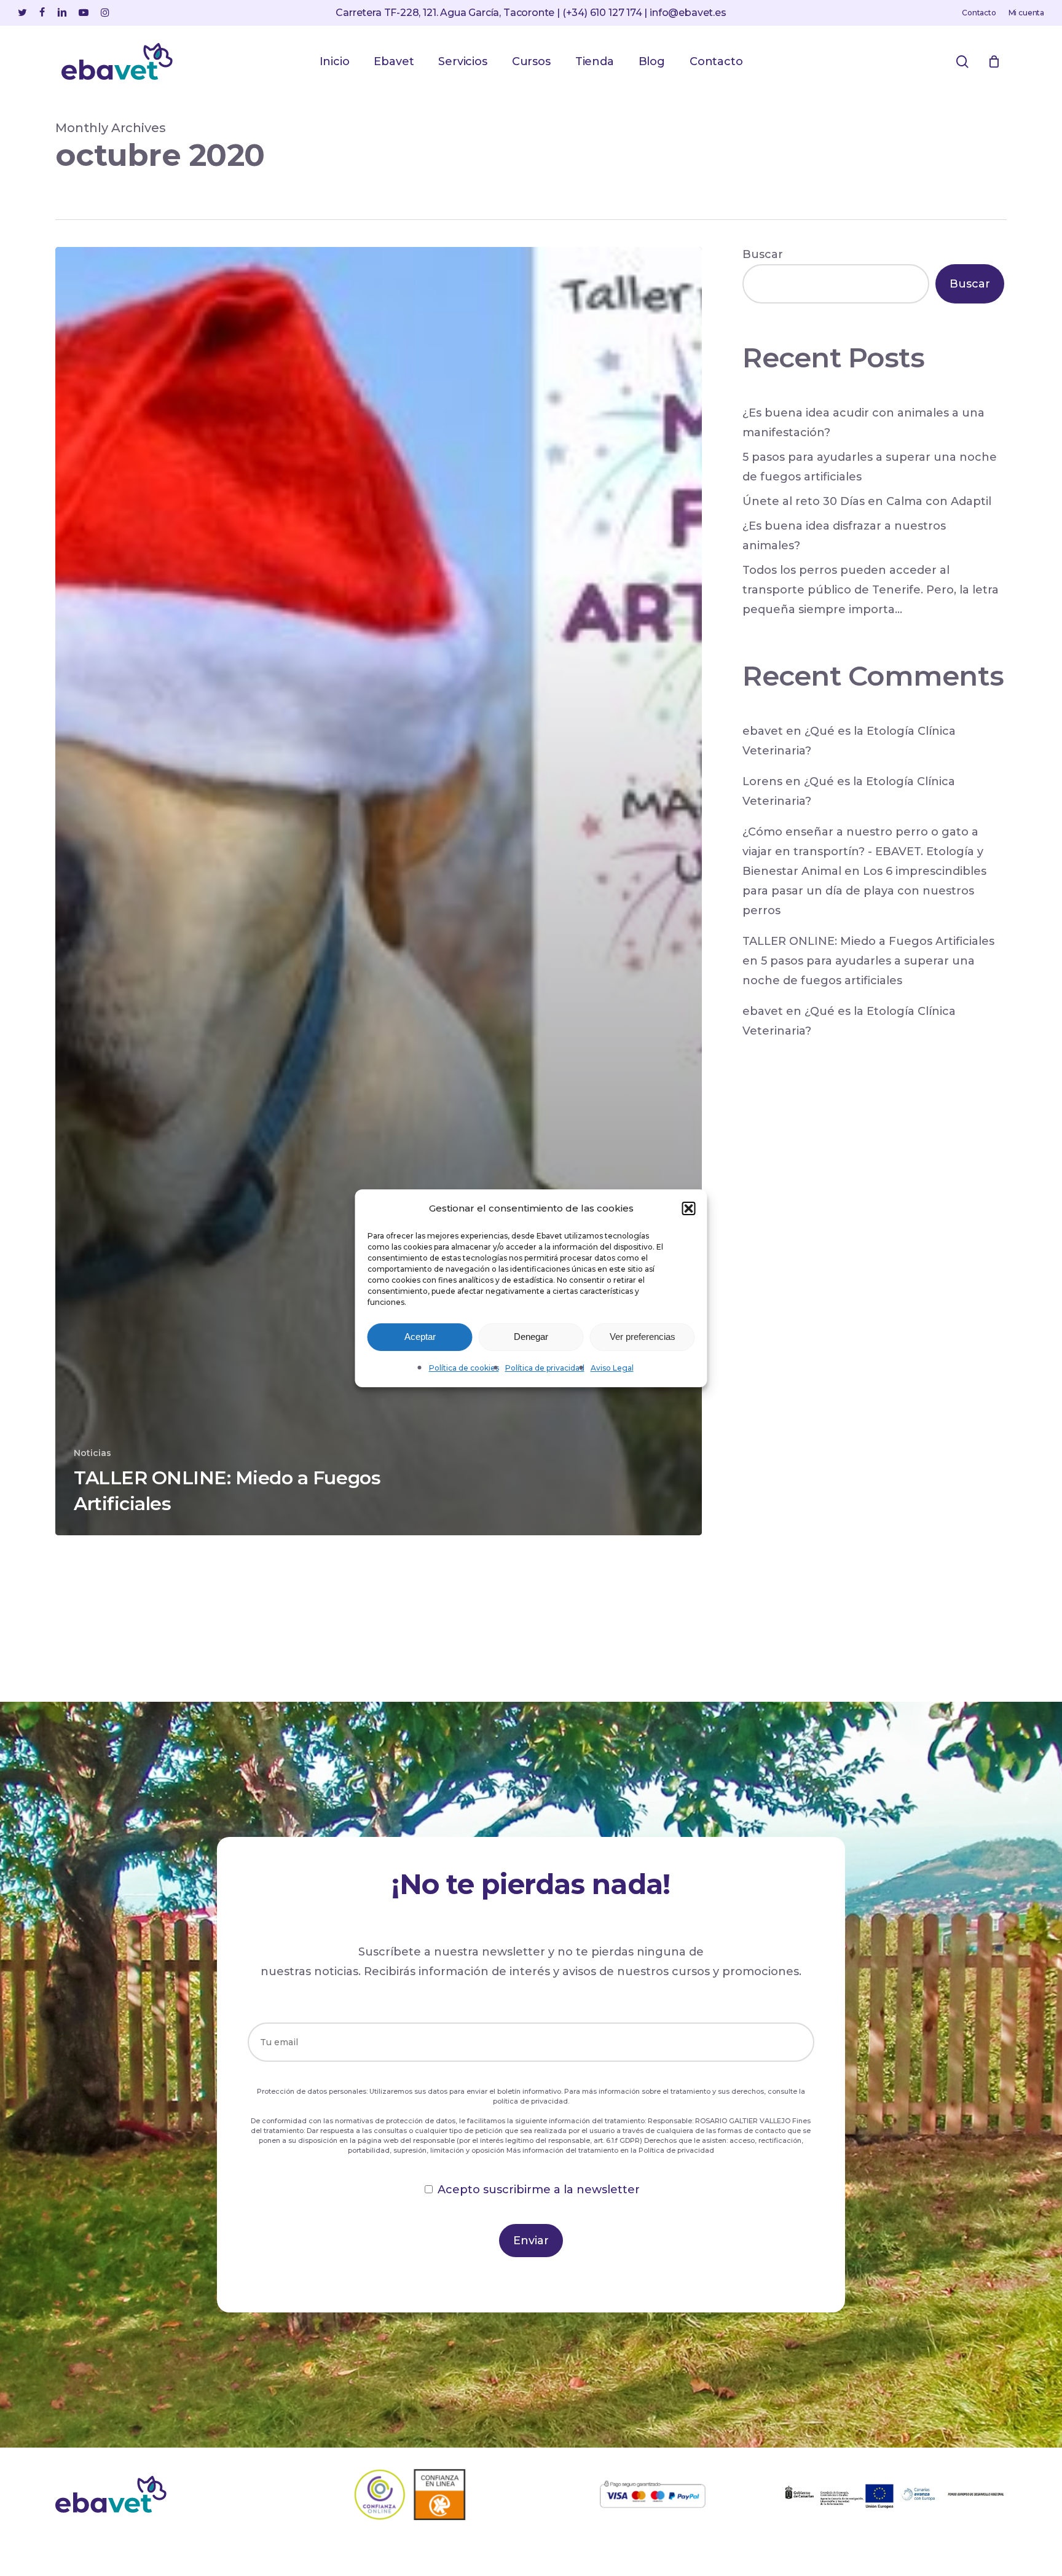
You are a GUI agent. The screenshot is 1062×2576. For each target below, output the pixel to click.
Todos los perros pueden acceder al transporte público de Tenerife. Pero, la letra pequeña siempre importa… (871, 590)
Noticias (92, 1453)
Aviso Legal (612, 1368)
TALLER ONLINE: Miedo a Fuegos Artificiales (868, 941)
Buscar (763, 254)
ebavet (763, 731)
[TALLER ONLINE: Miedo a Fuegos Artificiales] (379, 891)
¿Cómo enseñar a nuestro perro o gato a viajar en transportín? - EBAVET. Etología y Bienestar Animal (863, 851)
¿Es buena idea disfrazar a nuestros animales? (844, 536)
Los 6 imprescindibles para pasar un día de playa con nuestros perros (864, 891)
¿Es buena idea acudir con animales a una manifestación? (863, 423)
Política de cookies (464, 1368)
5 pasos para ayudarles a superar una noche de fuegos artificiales (870, 467)
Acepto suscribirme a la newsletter (539, 2190)
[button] (689, 1208)
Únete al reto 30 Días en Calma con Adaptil (867, 501)
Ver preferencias (643, 1337)
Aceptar (420, 1337)
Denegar (531, 1337)
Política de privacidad (545, 1368)
